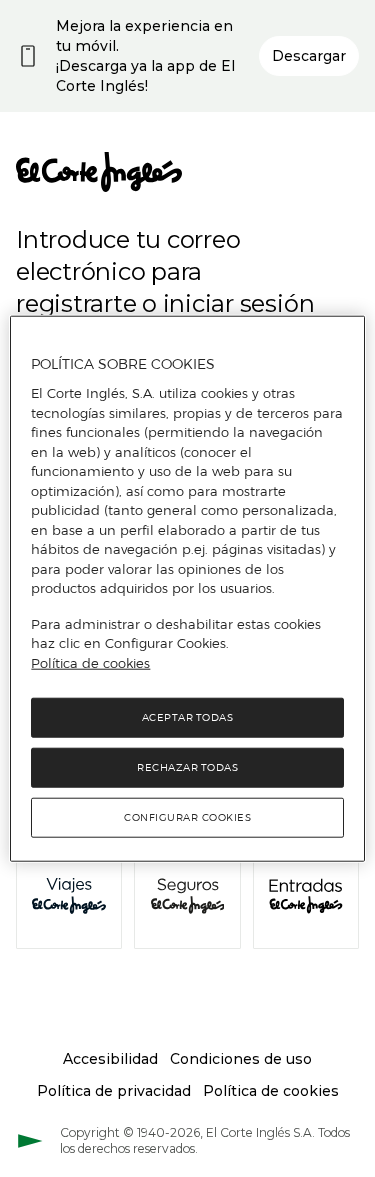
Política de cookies (90, 662)
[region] (187, 588)
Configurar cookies (187, 817)
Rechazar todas (187, 767)
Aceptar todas (188, 717)
